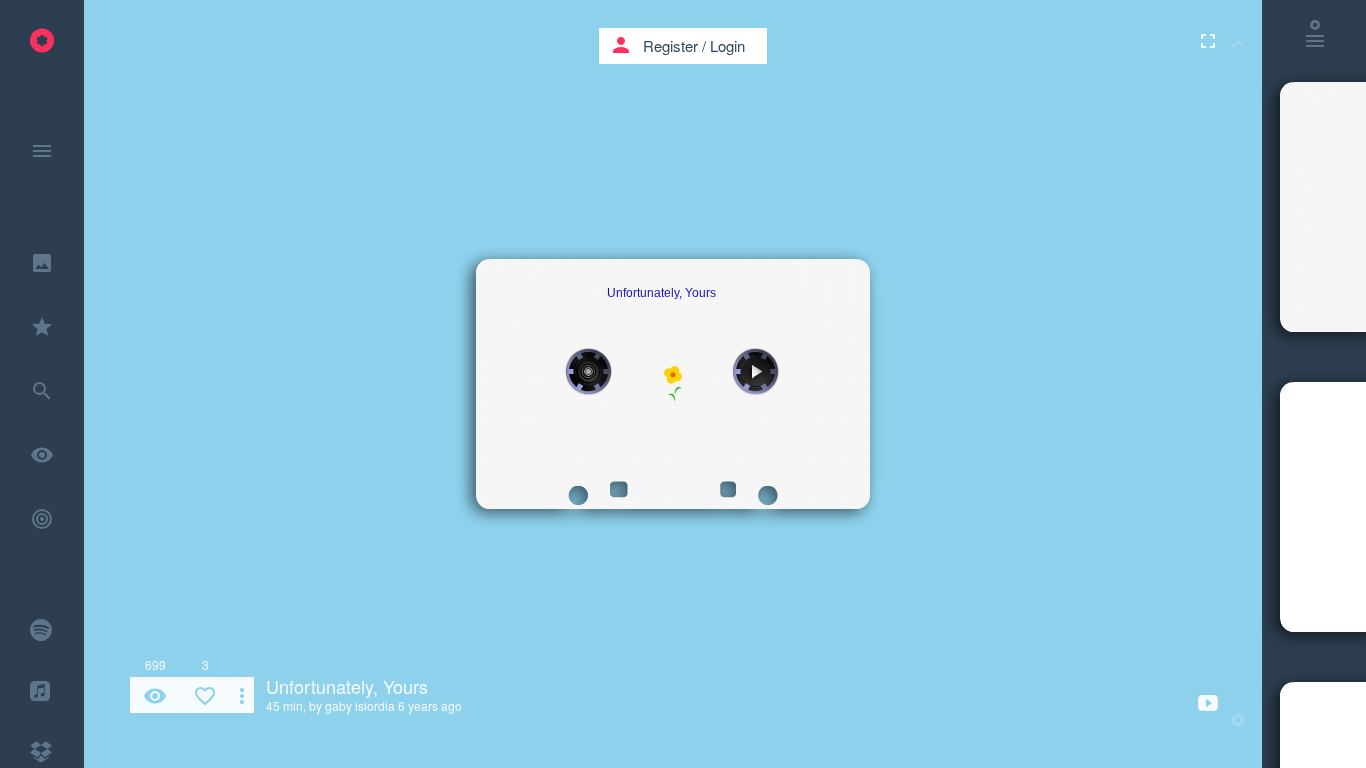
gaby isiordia (360, 705)
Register (670, 45)
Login (727, 45)
